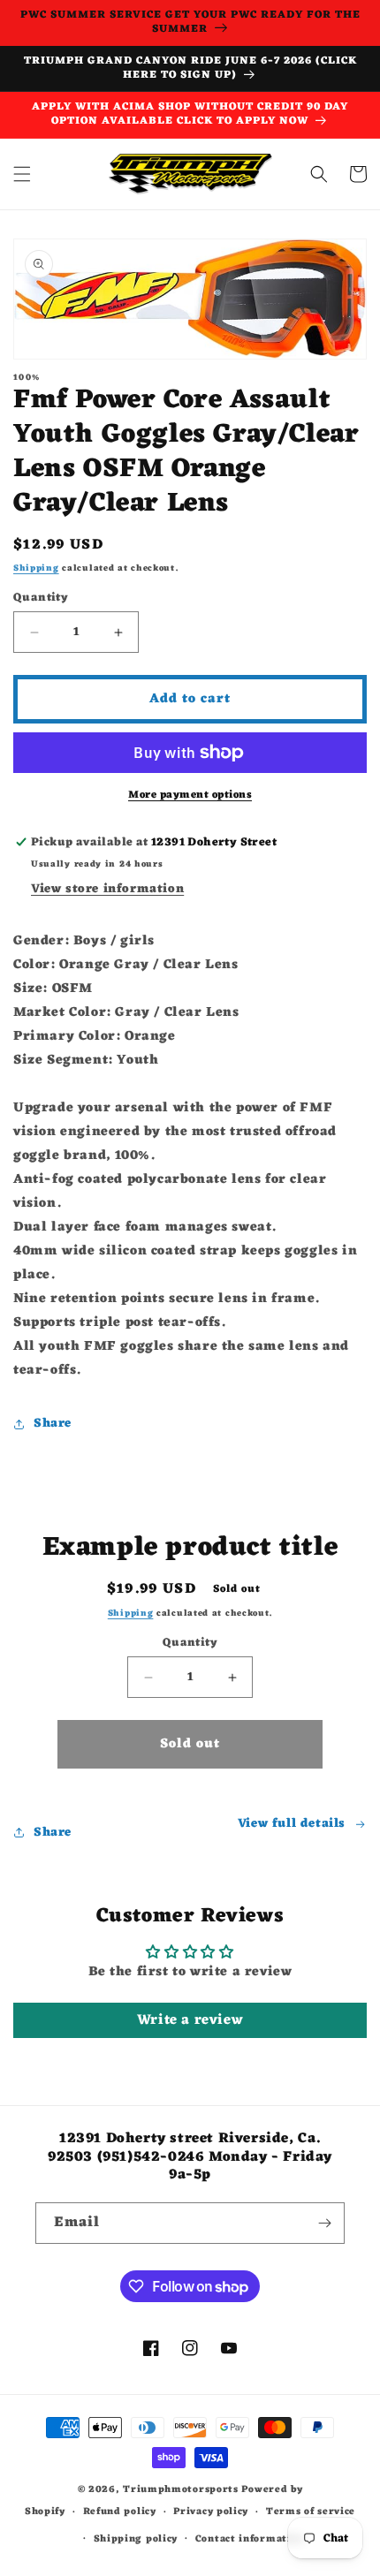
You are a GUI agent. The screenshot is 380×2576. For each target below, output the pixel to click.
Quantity (41, 598)
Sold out (190, 1744)
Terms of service (311, 2512)
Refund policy (120, 2512)
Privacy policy (211, 2512)
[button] (22, 174)
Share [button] (53, 1424)
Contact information (250, 2539)
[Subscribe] (324, 2223)
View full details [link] (292, 1824)
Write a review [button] (190, 2020)
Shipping (36, 568)
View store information (107, 889)
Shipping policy (136, 2539)
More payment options (190, 795)
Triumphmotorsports (181, 2489)
